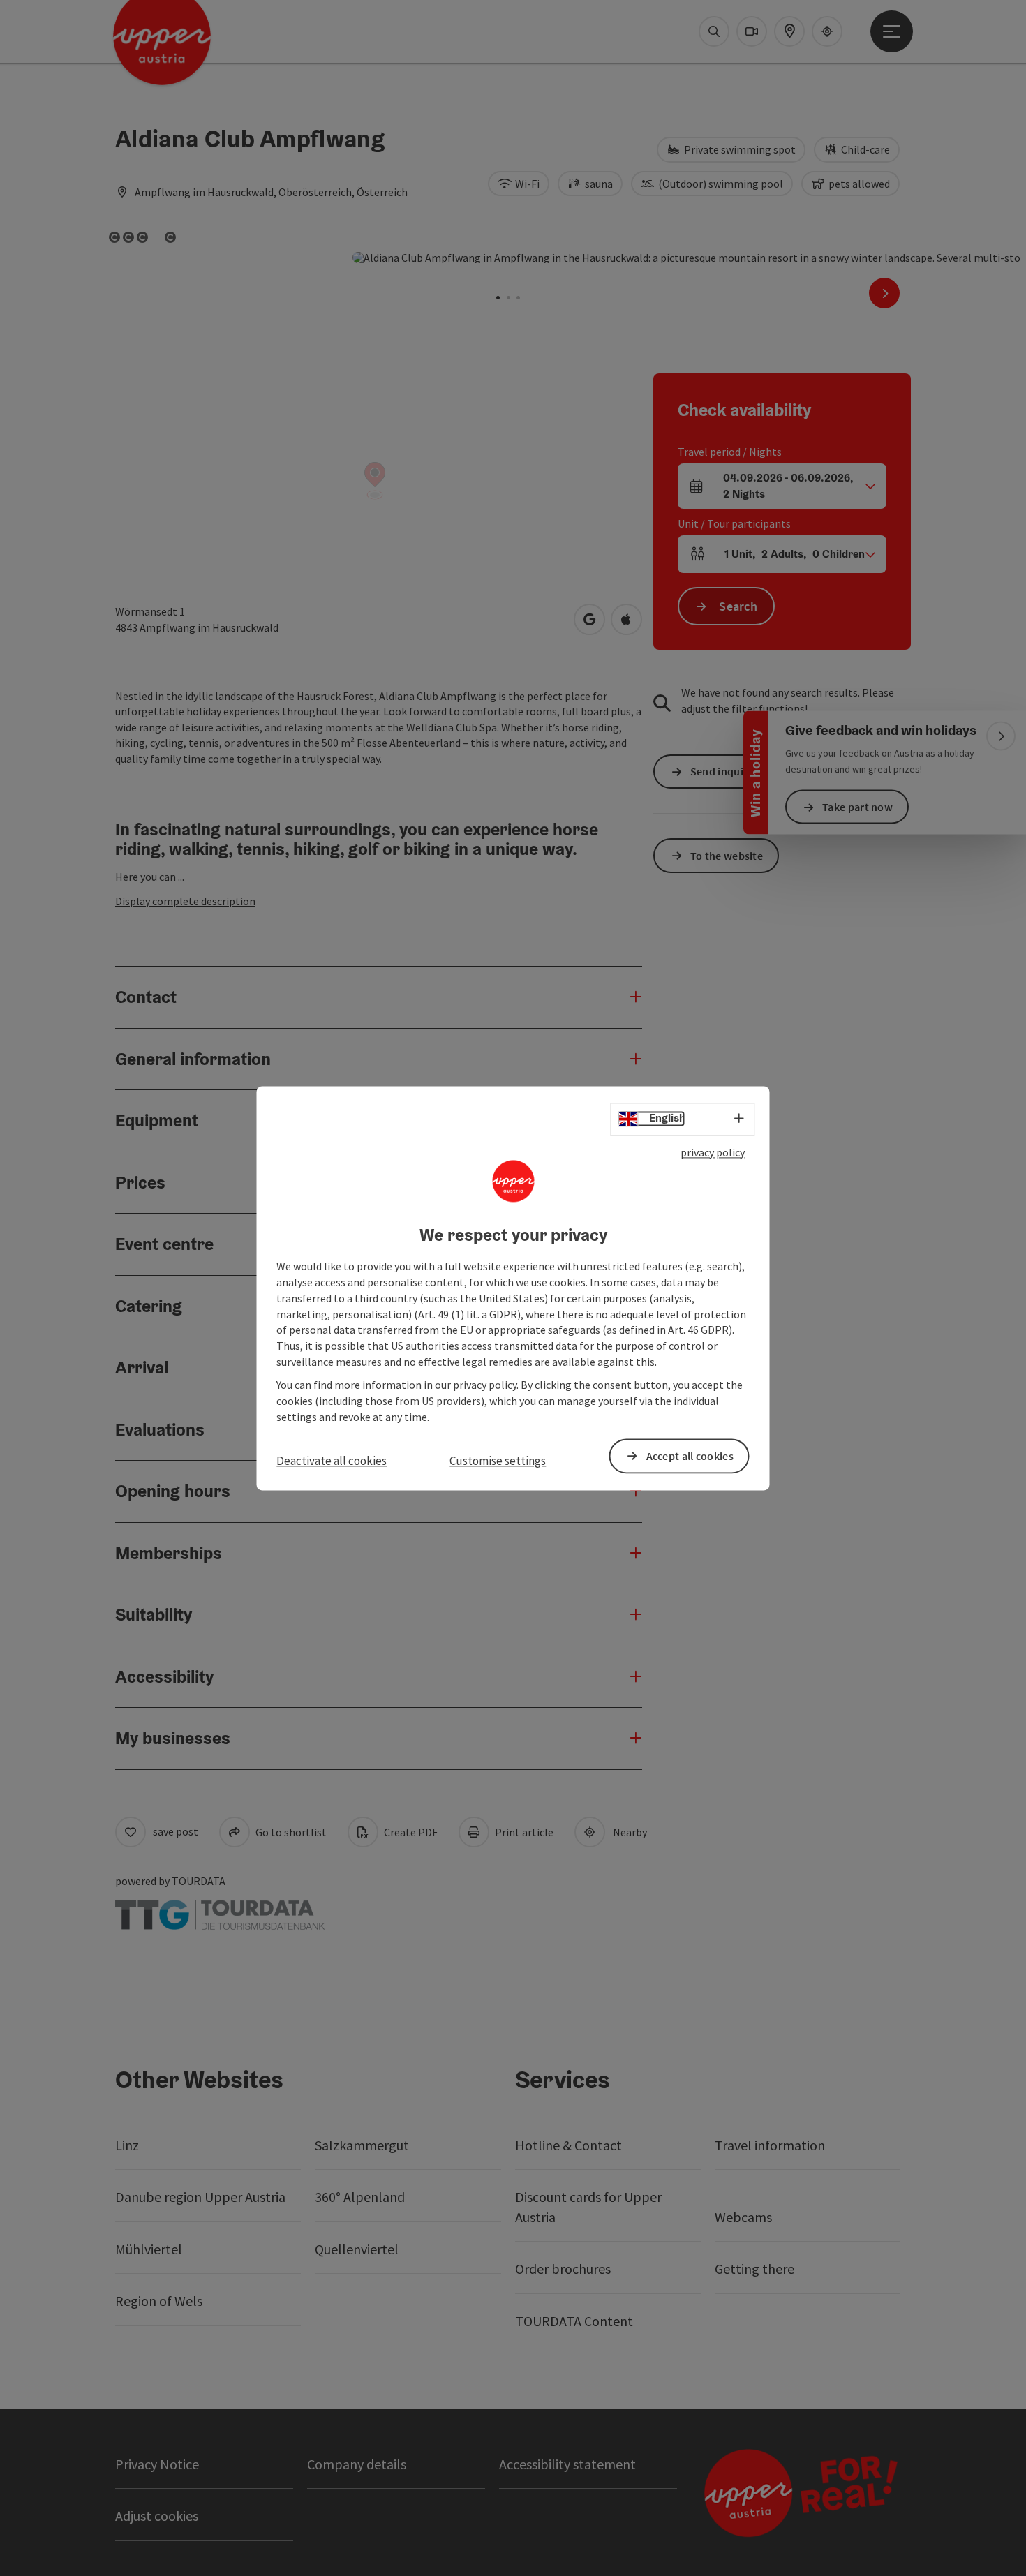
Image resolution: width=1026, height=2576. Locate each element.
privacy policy (713, 1152)
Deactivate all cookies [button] (332, 1461)
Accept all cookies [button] (690, 1456)
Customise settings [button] (498, 1461)
